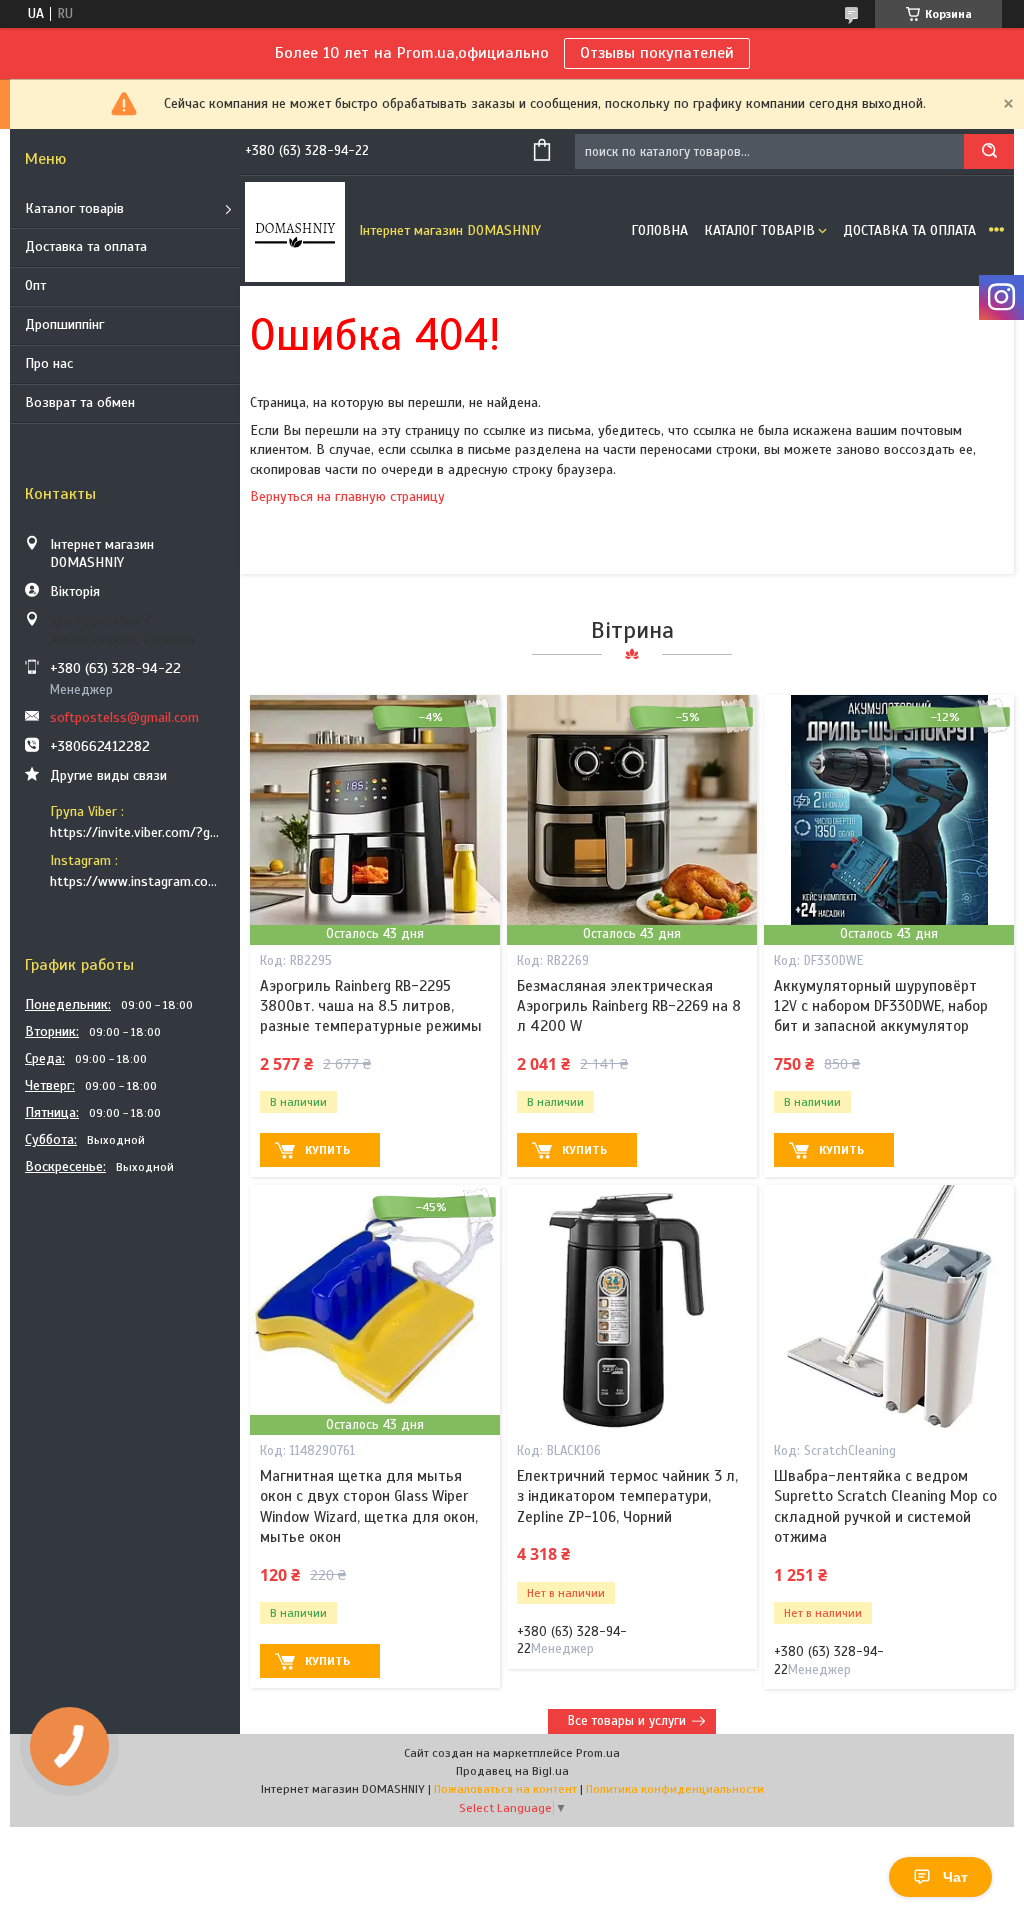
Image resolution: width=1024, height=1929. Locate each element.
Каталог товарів (74, 208)
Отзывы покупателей (657, 53)
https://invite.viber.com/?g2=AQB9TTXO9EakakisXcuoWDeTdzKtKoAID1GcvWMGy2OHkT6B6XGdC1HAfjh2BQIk (137, 832)
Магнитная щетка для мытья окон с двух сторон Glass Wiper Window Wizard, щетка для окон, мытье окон (369, 1506)
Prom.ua (598, 1753)
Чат (955, 1877)
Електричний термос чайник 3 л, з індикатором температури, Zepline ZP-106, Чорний (627, 1496)
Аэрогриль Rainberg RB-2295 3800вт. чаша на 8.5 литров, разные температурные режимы (371, 1006)
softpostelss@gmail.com (124, 717)
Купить (327, 1150)
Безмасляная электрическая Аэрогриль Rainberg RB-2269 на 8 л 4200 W (629, 1006)
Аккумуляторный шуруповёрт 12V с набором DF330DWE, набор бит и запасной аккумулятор (881, 1006)
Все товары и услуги (627, 1721)
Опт (35, 285)
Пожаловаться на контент (505, 1789)
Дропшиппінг (64, 324)
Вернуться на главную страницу (347, 496)
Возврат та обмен (80, 402)
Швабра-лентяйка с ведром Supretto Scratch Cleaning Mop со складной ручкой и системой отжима (885, 1506)
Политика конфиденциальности (675, 1789)
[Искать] (989, 151)
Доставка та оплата (86, 246)
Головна (659, 230)
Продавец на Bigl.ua (512, 1771)
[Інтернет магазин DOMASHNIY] (295, 231)
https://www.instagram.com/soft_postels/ (137, 881)
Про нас (49, 363)
